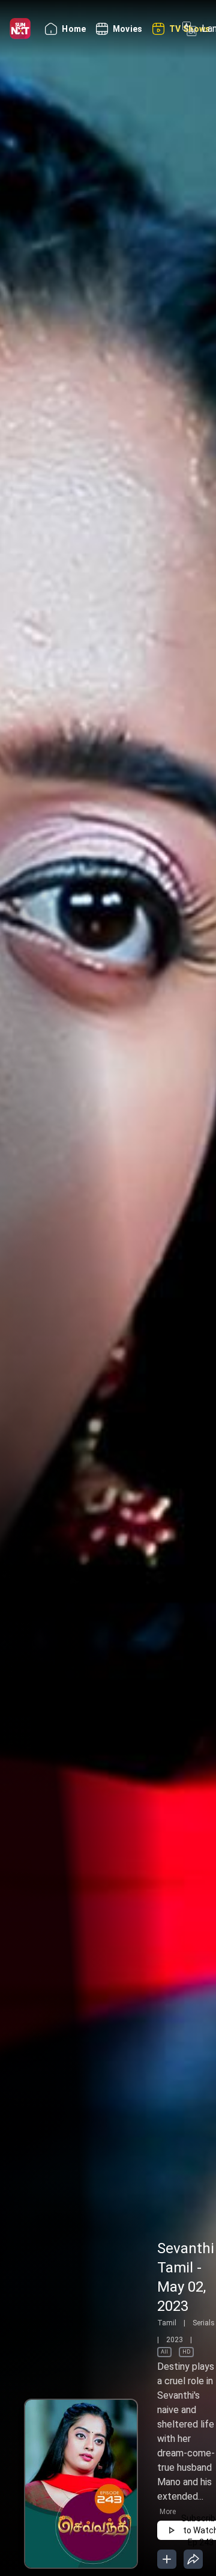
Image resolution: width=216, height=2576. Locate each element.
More (168, 2512)
